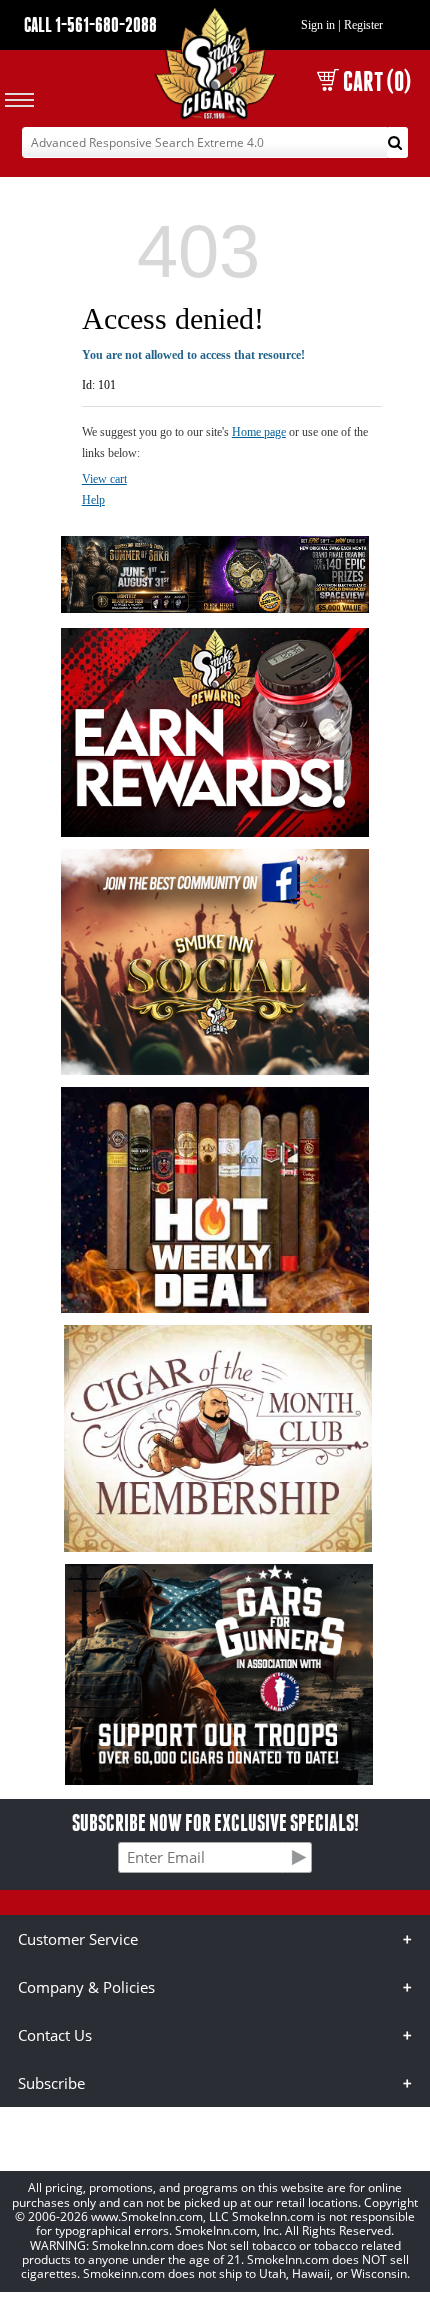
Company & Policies (86, 1987)
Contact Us (55, 2035)
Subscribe (51, 2083)
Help (93, 500)
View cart (104, 479)
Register (363, 25)
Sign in (318, 25)
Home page (259, 432)
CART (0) (377, 81)
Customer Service (78, 1939)
